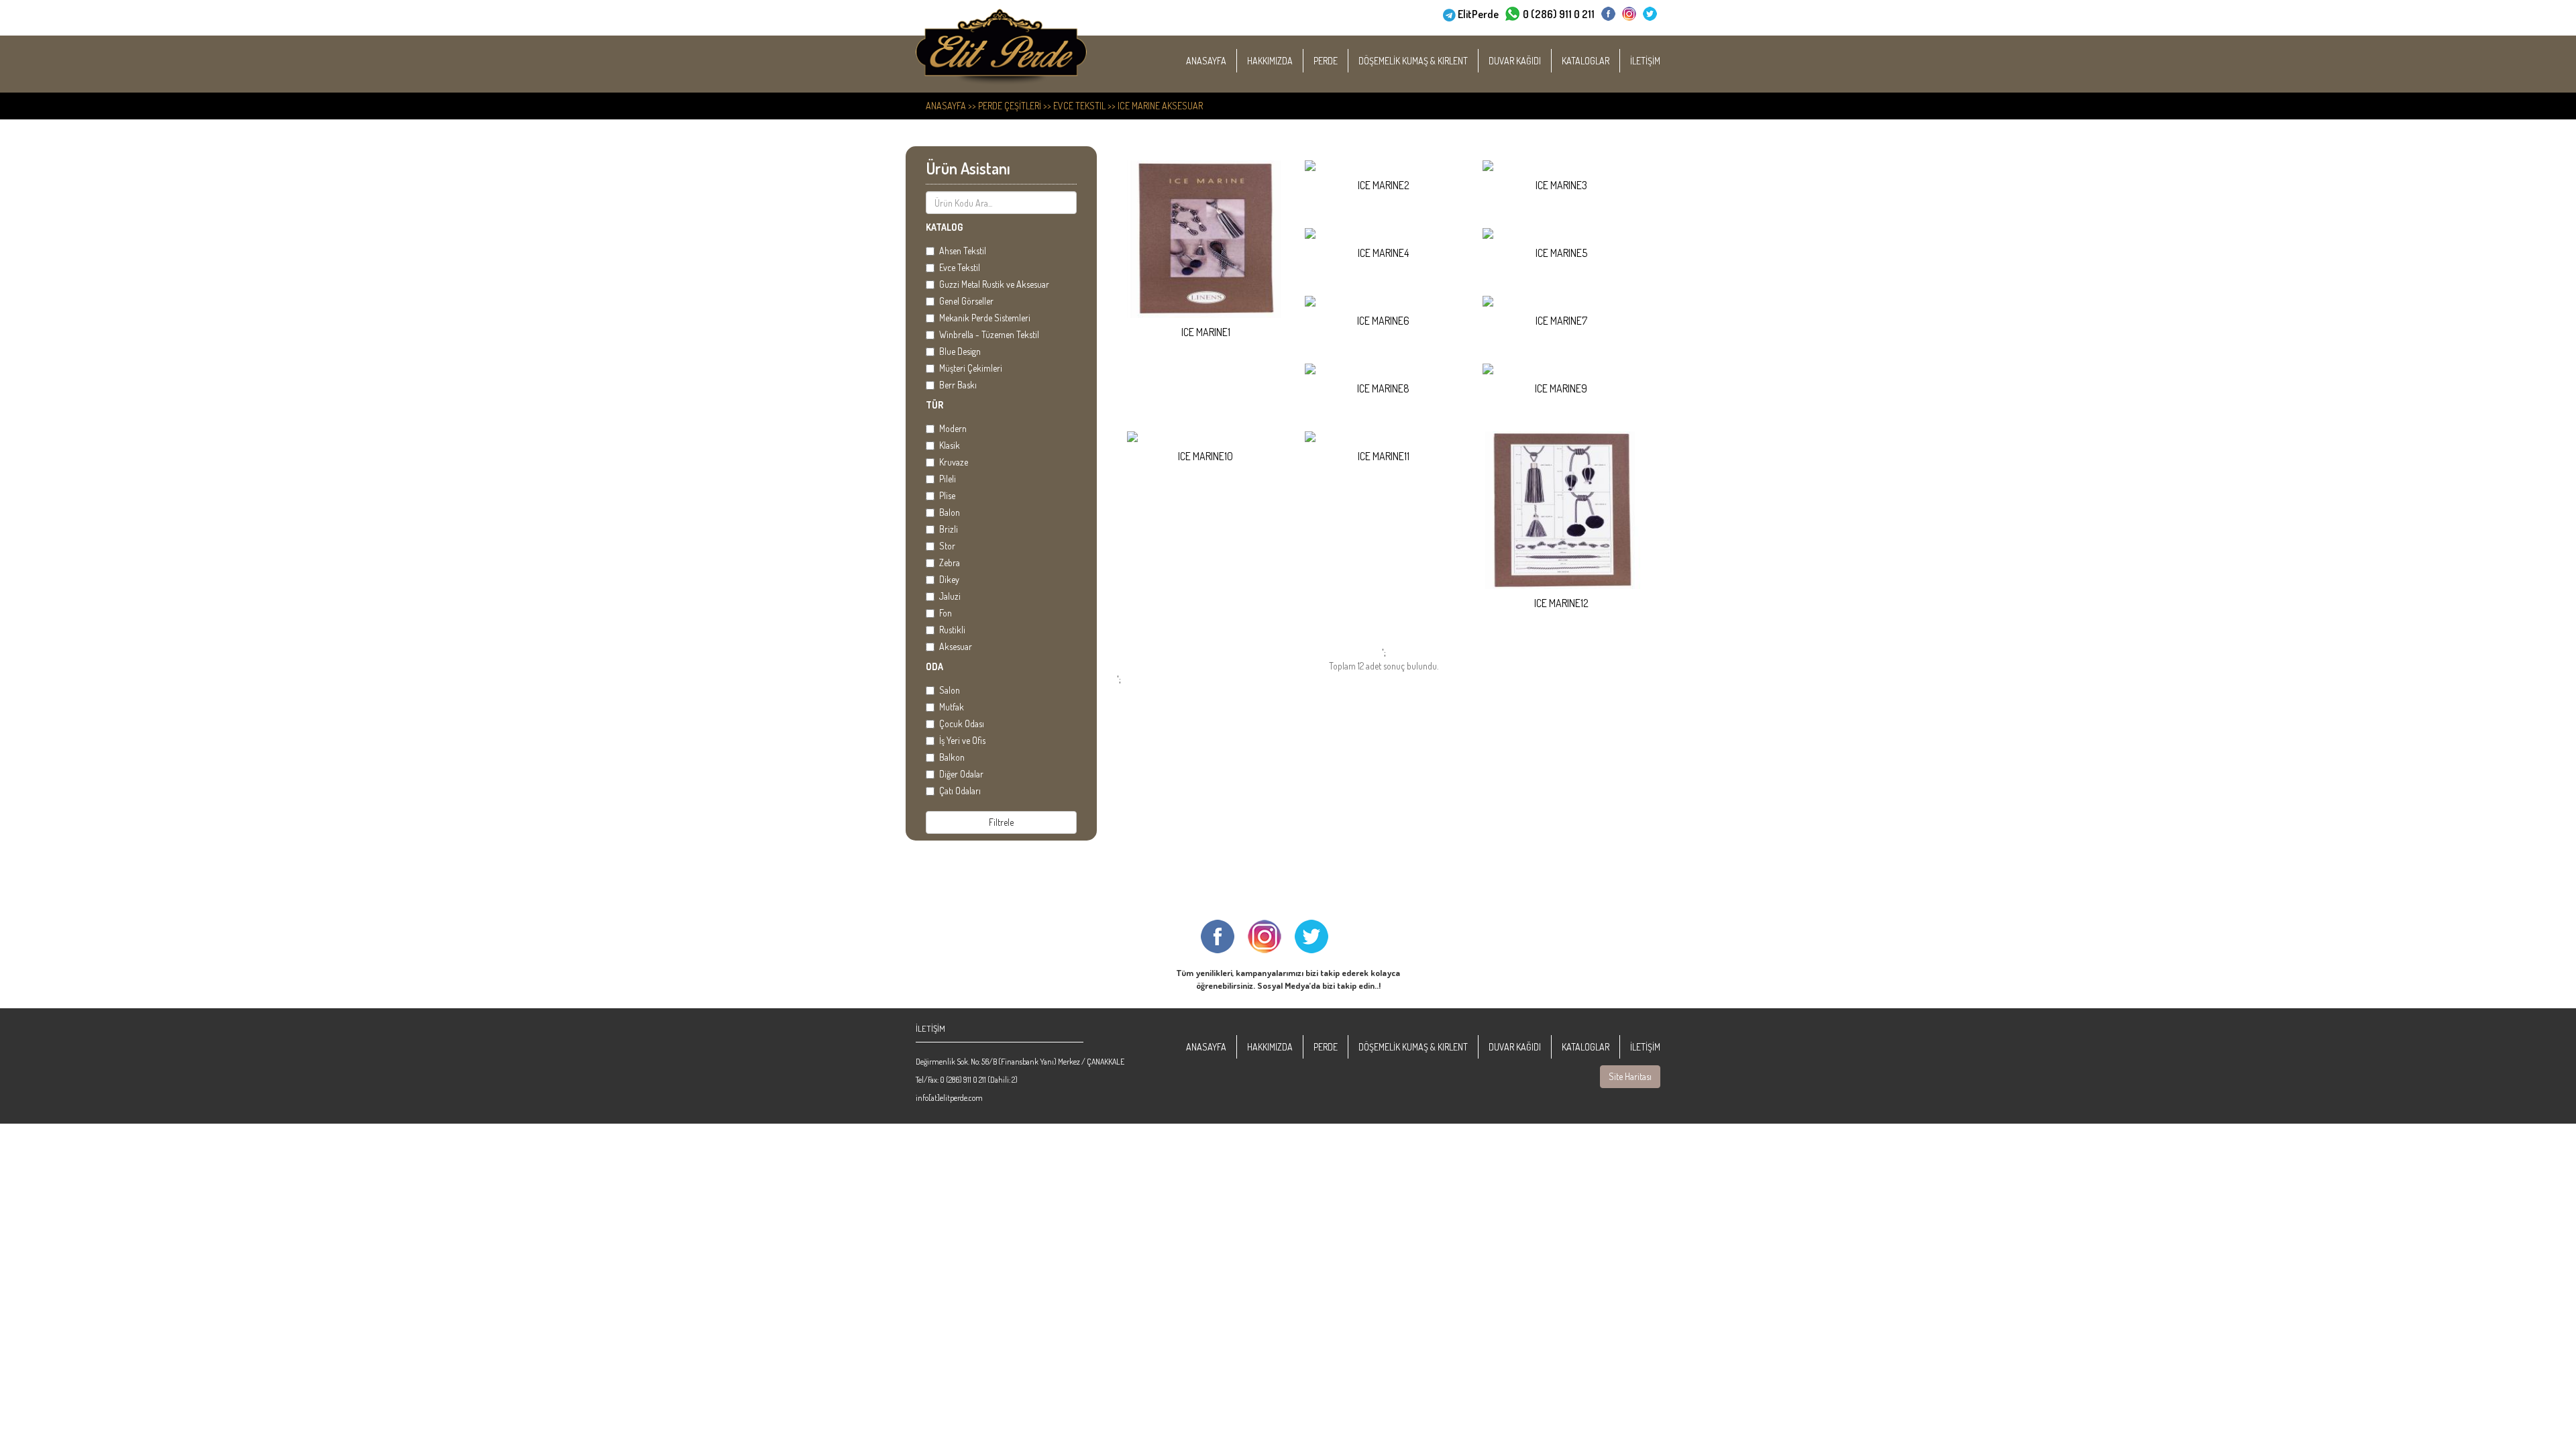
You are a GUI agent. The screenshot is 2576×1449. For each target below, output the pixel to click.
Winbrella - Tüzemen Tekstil (989, 334)
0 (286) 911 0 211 (1559, 14)
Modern (953, 428)
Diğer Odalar (961, 774)
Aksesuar (956, 646)
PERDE (1326, 61)
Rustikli (952, 630)
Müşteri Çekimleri (971, 368)
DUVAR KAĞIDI (1515, 61)
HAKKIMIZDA (1270, 61)
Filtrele (1001, 822)
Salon (950, 690)
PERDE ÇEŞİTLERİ (1010, 106)
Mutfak (952, 707)
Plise (947, 495)
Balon (950, 512)
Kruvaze (954, 462)
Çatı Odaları (960, 791)
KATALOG (944, 227)
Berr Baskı (958, 385)
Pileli (948, 479)
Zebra (950, 562)
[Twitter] (1650, 14)
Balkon (952, 757)
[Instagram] (1629, 14)
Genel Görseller (966, 301)
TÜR (934, 405)
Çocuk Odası (962, 723)
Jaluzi (950, 596)
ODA (934, 666)
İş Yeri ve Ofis (962, 740)
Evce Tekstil (1079, 106)
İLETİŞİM (1645, 61)
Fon (946, 613)
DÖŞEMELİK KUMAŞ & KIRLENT (1413, 61)
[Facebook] (1608, 14)
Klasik (950, 445)
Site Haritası (1630, 1076)
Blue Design (960, 351)
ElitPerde (1478, 14)
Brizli (949, 529)
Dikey (949, 579)
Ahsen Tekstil (963, 251)
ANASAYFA (1206, 61)
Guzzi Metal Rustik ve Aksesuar (994, 284)
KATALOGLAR (1586, 61)
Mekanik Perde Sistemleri (985, 318)
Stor (947, 546)
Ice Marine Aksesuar (1160, 106)
